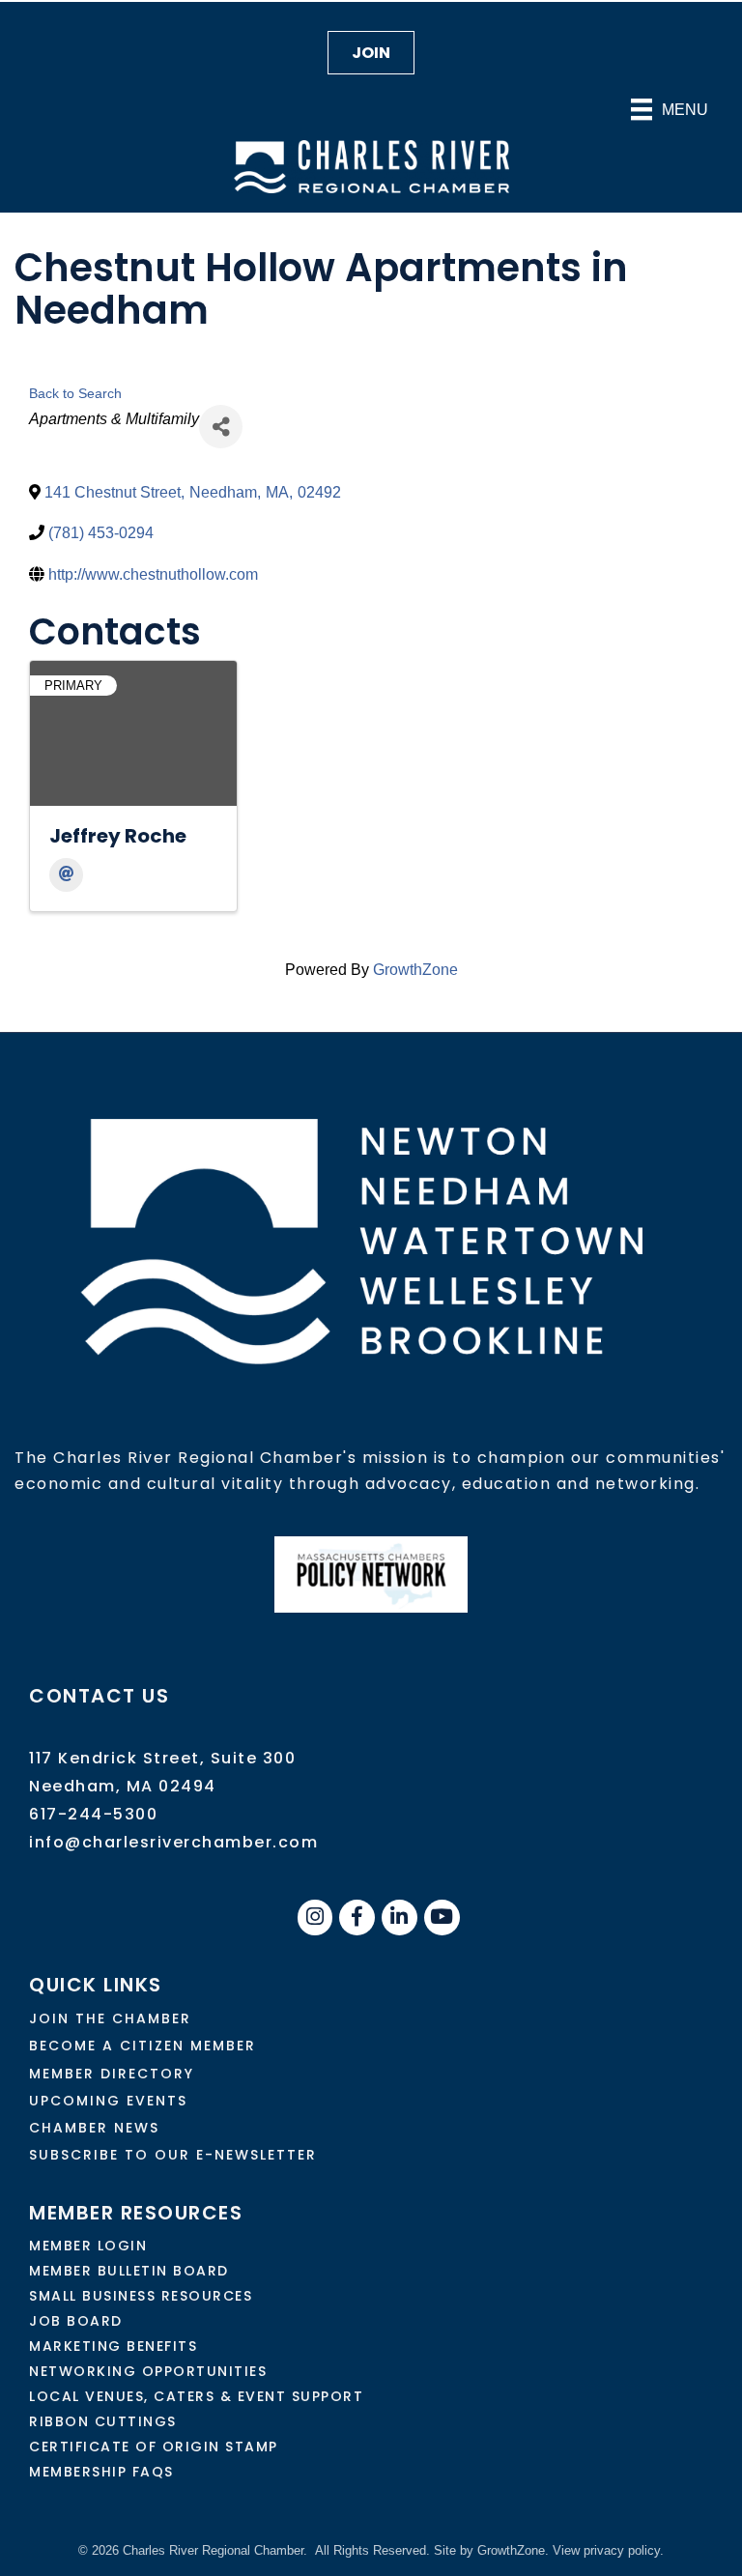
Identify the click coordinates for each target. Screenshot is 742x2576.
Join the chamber (110, 2018)
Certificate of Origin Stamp (154, 2447)
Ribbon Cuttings (103, 2421)
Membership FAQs (101, 2472)
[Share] (221, 427)
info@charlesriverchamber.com (173, 1842)
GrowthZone (415, 970)
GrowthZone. (513, 2550)
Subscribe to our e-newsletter (173, 2155)
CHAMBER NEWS (94, 2128)
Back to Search (75, 393)
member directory (112, 2074)
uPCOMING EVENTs (108, 2101)
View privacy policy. (608, 2550)
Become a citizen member (143, 2046)
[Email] (66, 875)
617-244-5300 (93, 1814)
